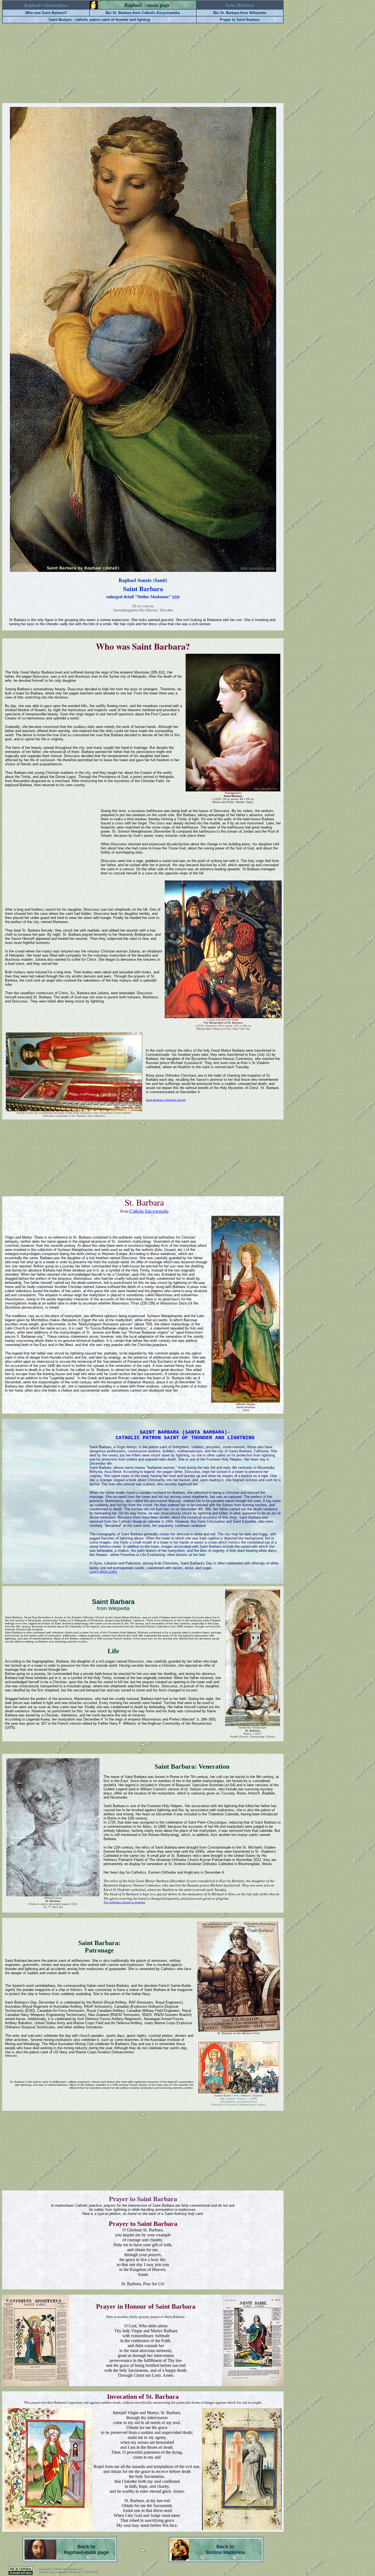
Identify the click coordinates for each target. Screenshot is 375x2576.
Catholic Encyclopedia (149, 1211)
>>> (176, 597)
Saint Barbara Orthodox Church (166, 1100)
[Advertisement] (143, 63)
